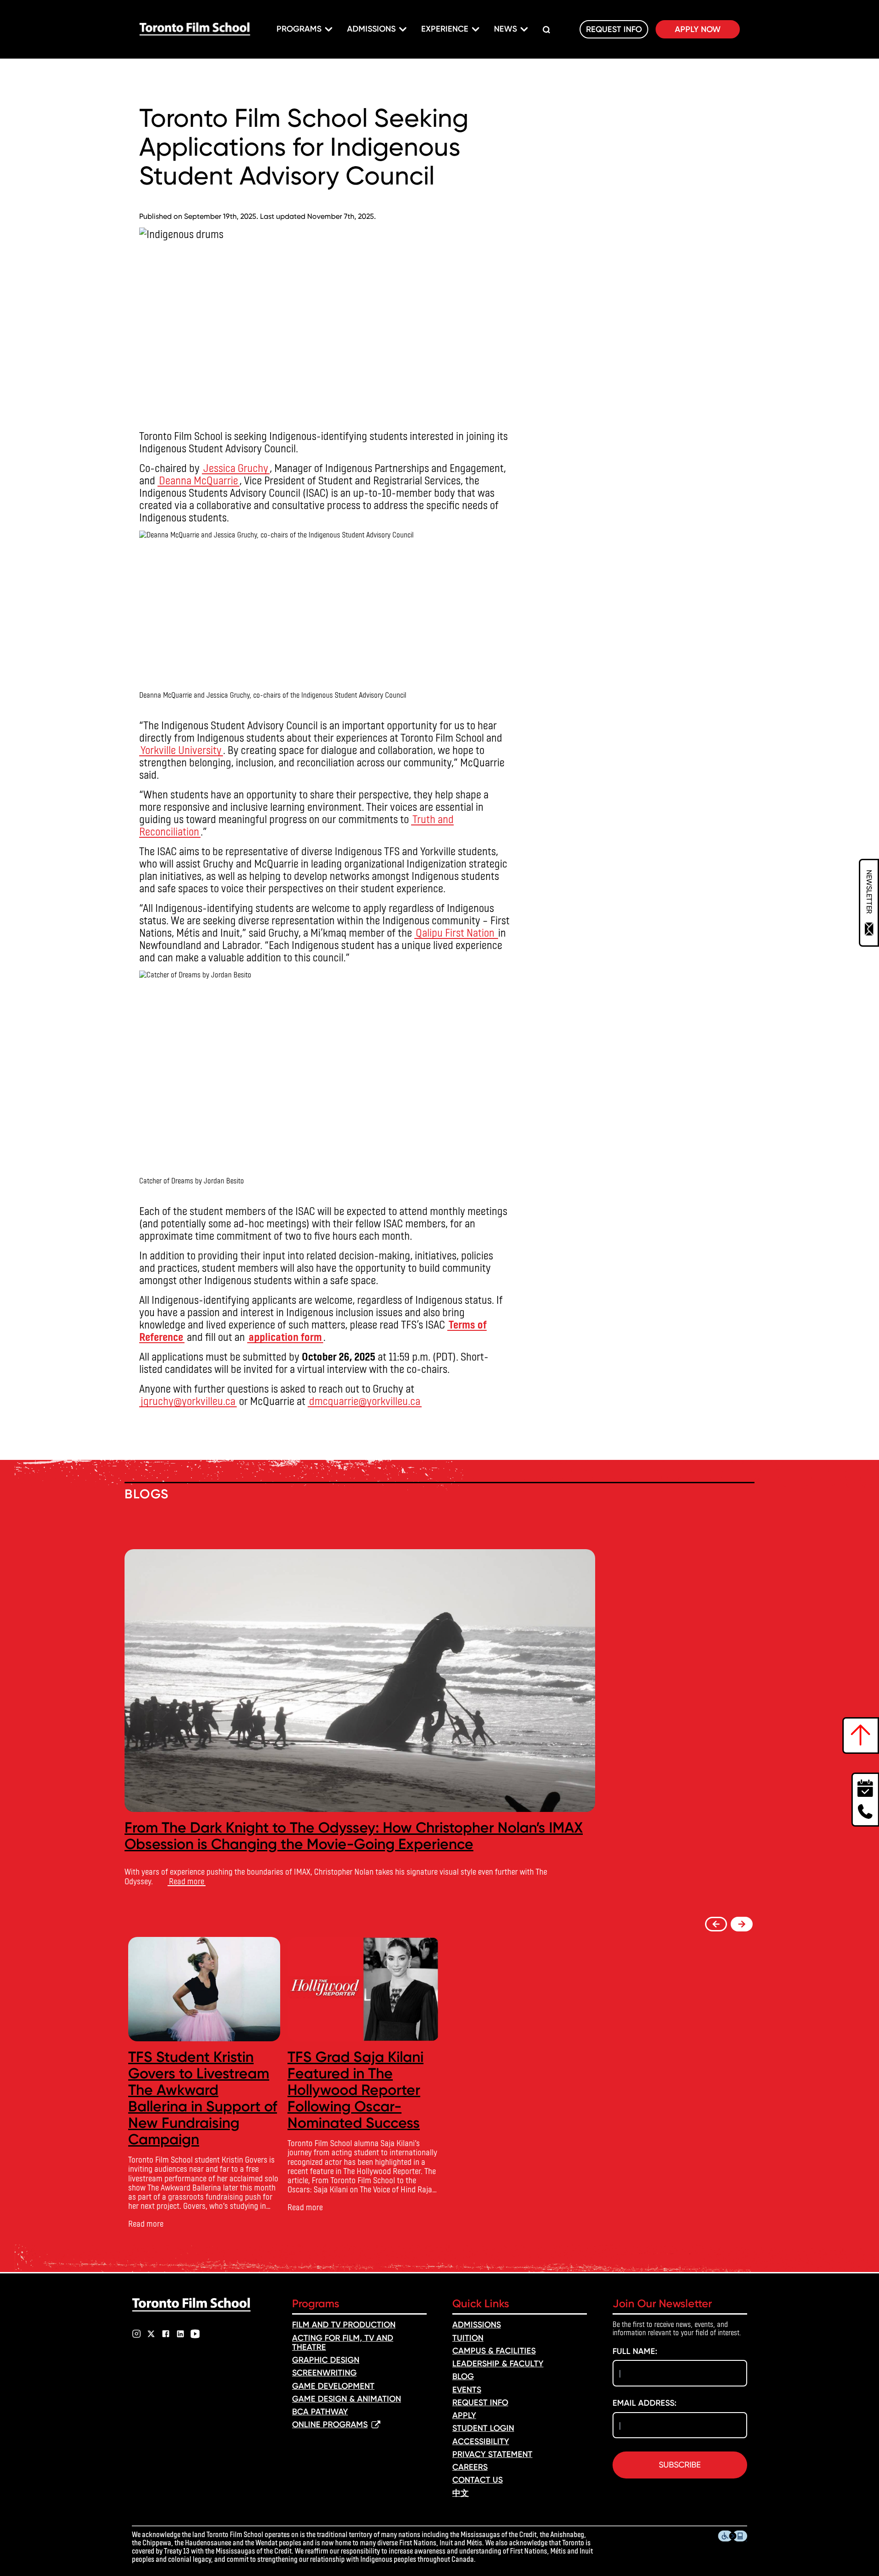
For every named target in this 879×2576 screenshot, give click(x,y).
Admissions (371, 29)
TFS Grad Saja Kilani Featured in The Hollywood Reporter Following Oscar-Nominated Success (355, 2090)
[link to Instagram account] (136, 2334)
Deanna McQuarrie (198, 480)
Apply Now (698, 29)
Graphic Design (326, 2360)
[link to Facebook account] (166, 2334)
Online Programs (330, 2424)
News (505, 29)
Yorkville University (181, 750)
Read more (187, 1881)
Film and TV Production (344, 2325)
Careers (470, 2467)
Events (467, 2390)
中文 (461, 2493)
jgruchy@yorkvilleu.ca (188, 1401)
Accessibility (481, 2441)
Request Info (614, 29)
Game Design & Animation (347, 2399)
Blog (463, 2376)
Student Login (483, 2428)
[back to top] (861, 1735)
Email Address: (645, 2403)
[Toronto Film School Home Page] (195, 29)
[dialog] (869, 903)
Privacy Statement (492, 2454)
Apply (464, 2415)
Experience (445, 29)
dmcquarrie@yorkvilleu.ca (365, 1401)
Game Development (333, 2386)
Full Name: (635, 2351)
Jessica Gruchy (236, 468)
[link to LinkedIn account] (180, 2334)
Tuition (468, 2338)
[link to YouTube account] (195, 2334)
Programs (299, 29)
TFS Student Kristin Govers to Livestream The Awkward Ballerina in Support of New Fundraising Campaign (203, 2098)
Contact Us (477, 2480)
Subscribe (680, 2465)
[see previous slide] (716, 1924)
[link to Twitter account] (151, 2334)
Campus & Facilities (494, 2351)
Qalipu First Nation (456, 932)
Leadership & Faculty (498, 2364)
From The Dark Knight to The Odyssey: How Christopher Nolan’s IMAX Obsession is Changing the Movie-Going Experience (354, 1836)
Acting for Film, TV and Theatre (343, 2343)
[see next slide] (742, 1924)
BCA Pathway (320, 2412)
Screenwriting (324, 2373)
